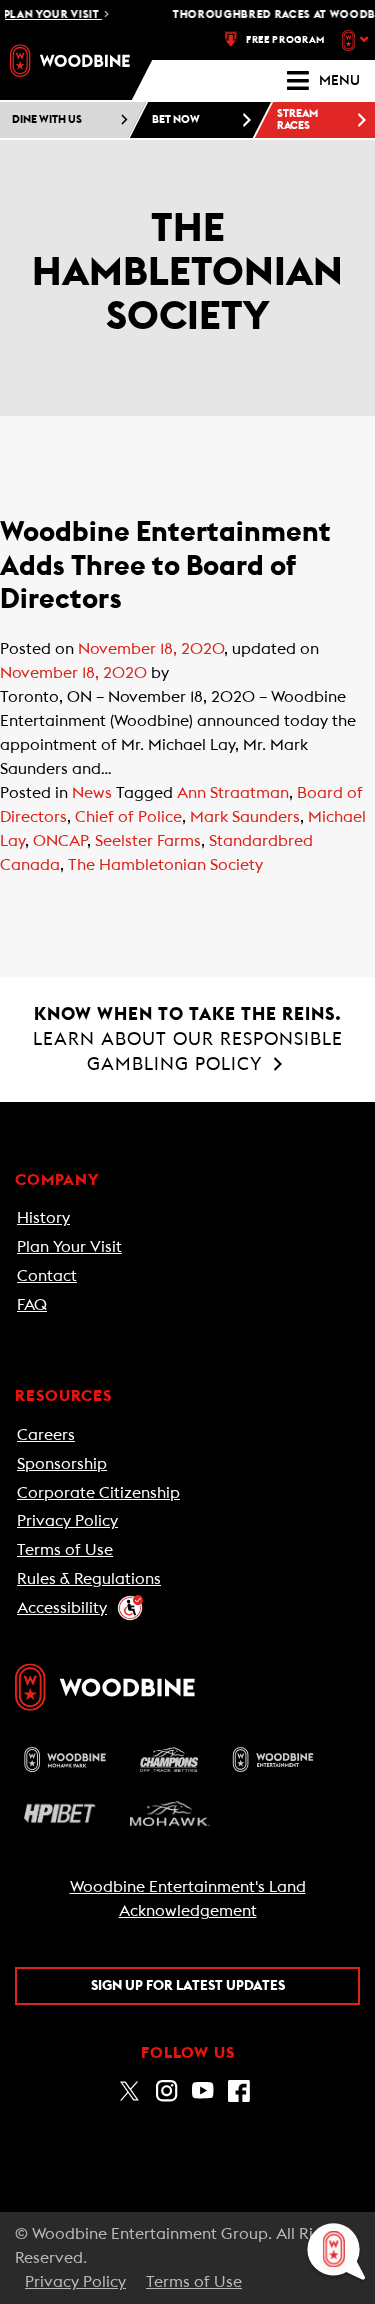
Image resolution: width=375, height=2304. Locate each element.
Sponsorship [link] (62, 1464)
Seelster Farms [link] (148, 841)
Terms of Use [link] (65, 1550)
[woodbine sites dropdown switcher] (357, 40)
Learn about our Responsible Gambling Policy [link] (188, 1039)
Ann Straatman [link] (233, 793)
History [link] (43, 1218)
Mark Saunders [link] (245, 817)
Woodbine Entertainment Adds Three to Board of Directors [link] (165, 565)
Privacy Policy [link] (67, 1521)
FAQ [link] (32, 1305)
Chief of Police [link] (128, 817)
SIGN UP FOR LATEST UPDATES (188, 1986)
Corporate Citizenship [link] (98, 1493)
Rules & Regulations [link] (89, 1579)
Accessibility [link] (62, 1608)
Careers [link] (46, 1435)
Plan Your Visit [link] (69, 1247)
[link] (70, 60)
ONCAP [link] (60, 841)
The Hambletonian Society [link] (165, 865)
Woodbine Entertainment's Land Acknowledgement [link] (188, 1899)
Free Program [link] (285, 40)
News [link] (92, 793)
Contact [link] (47, 1276)
